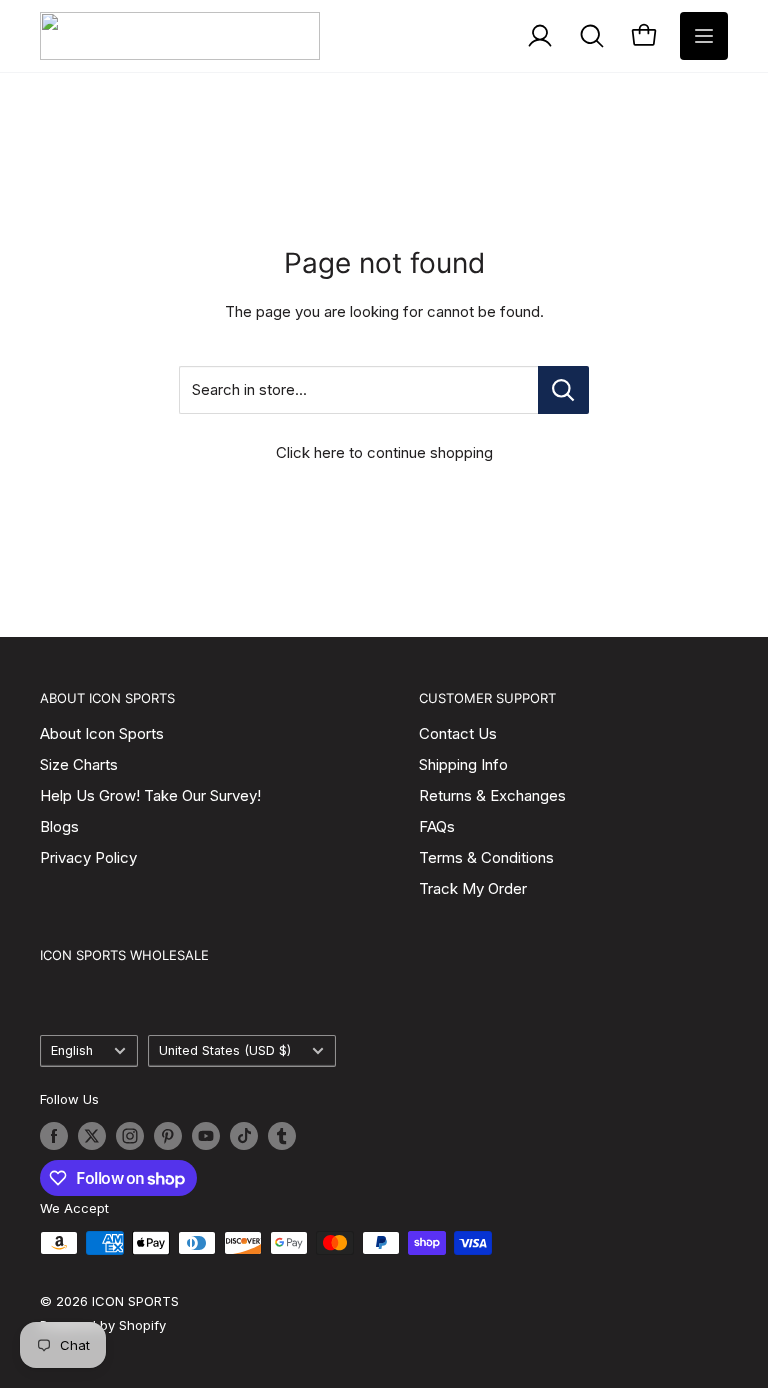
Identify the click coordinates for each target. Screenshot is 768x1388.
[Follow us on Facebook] (54, 1136)
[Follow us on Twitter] (92, 1136)
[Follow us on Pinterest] (168, 1136)
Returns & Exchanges (492, 795)
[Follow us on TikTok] (244, 1136)
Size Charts (79, 764)
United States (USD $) (225, 1050)
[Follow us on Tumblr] (282, 1136)
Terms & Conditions (486, 857)
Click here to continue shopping (384, 452)
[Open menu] (704, 36)
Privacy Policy (88, 857)
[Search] (592, 36)
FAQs (437, 826)
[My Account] (540, 36)
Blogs (59, 826)
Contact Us (458, 733)
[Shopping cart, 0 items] (644, 36)
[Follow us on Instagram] (130, 1136)
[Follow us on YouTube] (206, 1136)
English (72, 1050)
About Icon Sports (102, 733)
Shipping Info (463, 764)
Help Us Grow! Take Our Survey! (150, 795)
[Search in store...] (563, 390)
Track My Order (473, 888)
